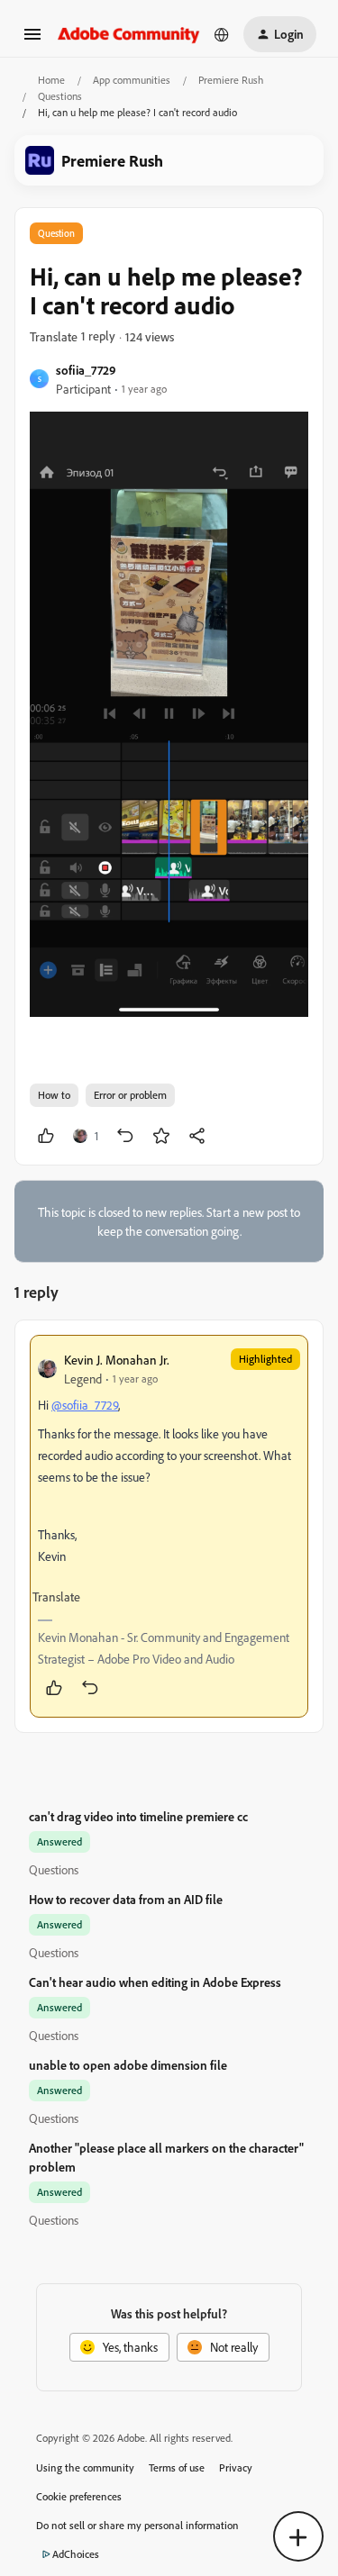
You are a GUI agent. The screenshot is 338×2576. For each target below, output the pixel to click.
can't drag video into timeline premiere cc (138, 1816)
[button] (32, 40)
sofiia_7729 (86, 370)
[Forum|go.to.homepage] (129, 34)
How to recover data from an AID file (126, 1899)
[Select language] (222, 34)
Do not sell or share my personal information (137, 2525)
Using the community (85, 2467)
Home (51, 80)
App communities (132, 80)
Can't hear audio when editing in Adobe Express (155, 1982)
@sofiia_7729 (85, 1405)
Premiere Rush (231, 80)
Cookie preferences (79, 2496)
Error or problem (130, 1095)
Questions (60, 96)
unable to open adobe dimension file (128, 2065)
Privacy (236, 2467)
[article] (169, 1526)
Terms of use (177, 2467)
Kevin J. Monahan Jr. (117, 1360)
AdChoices (76, 2554)
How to (54, 1095)
